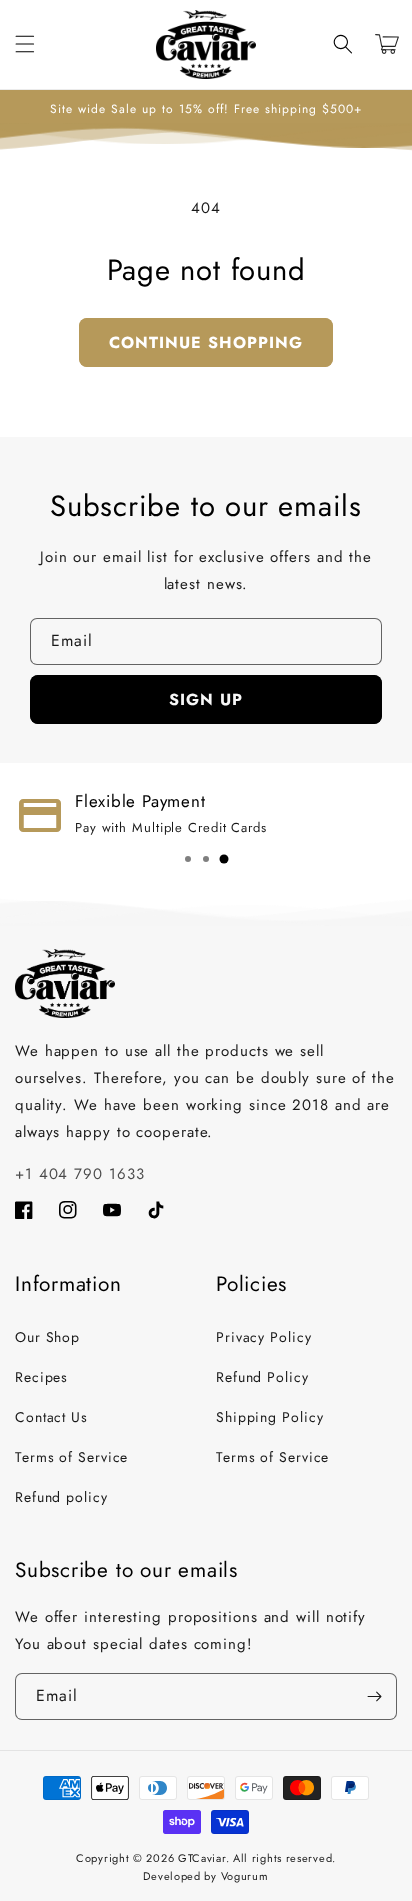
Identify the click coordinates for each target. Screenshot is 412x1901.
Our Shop (47, 1337)
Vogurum (245, 1876)
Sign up (206, 699)
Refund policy (61, 1497)
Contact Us (51, 1417)
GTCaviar (202, 1858)
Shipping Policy (270, 1417)
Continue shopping (206, 342)
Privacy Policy (264, 1337)
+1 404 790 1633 (80, 1174)
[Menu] (25, 44)
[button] (343, 44)
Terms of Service (71, 1457)
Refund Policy (262, 1377)
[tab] (188, 859)
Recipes (41, 1377)
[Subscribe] (374, 1696)
